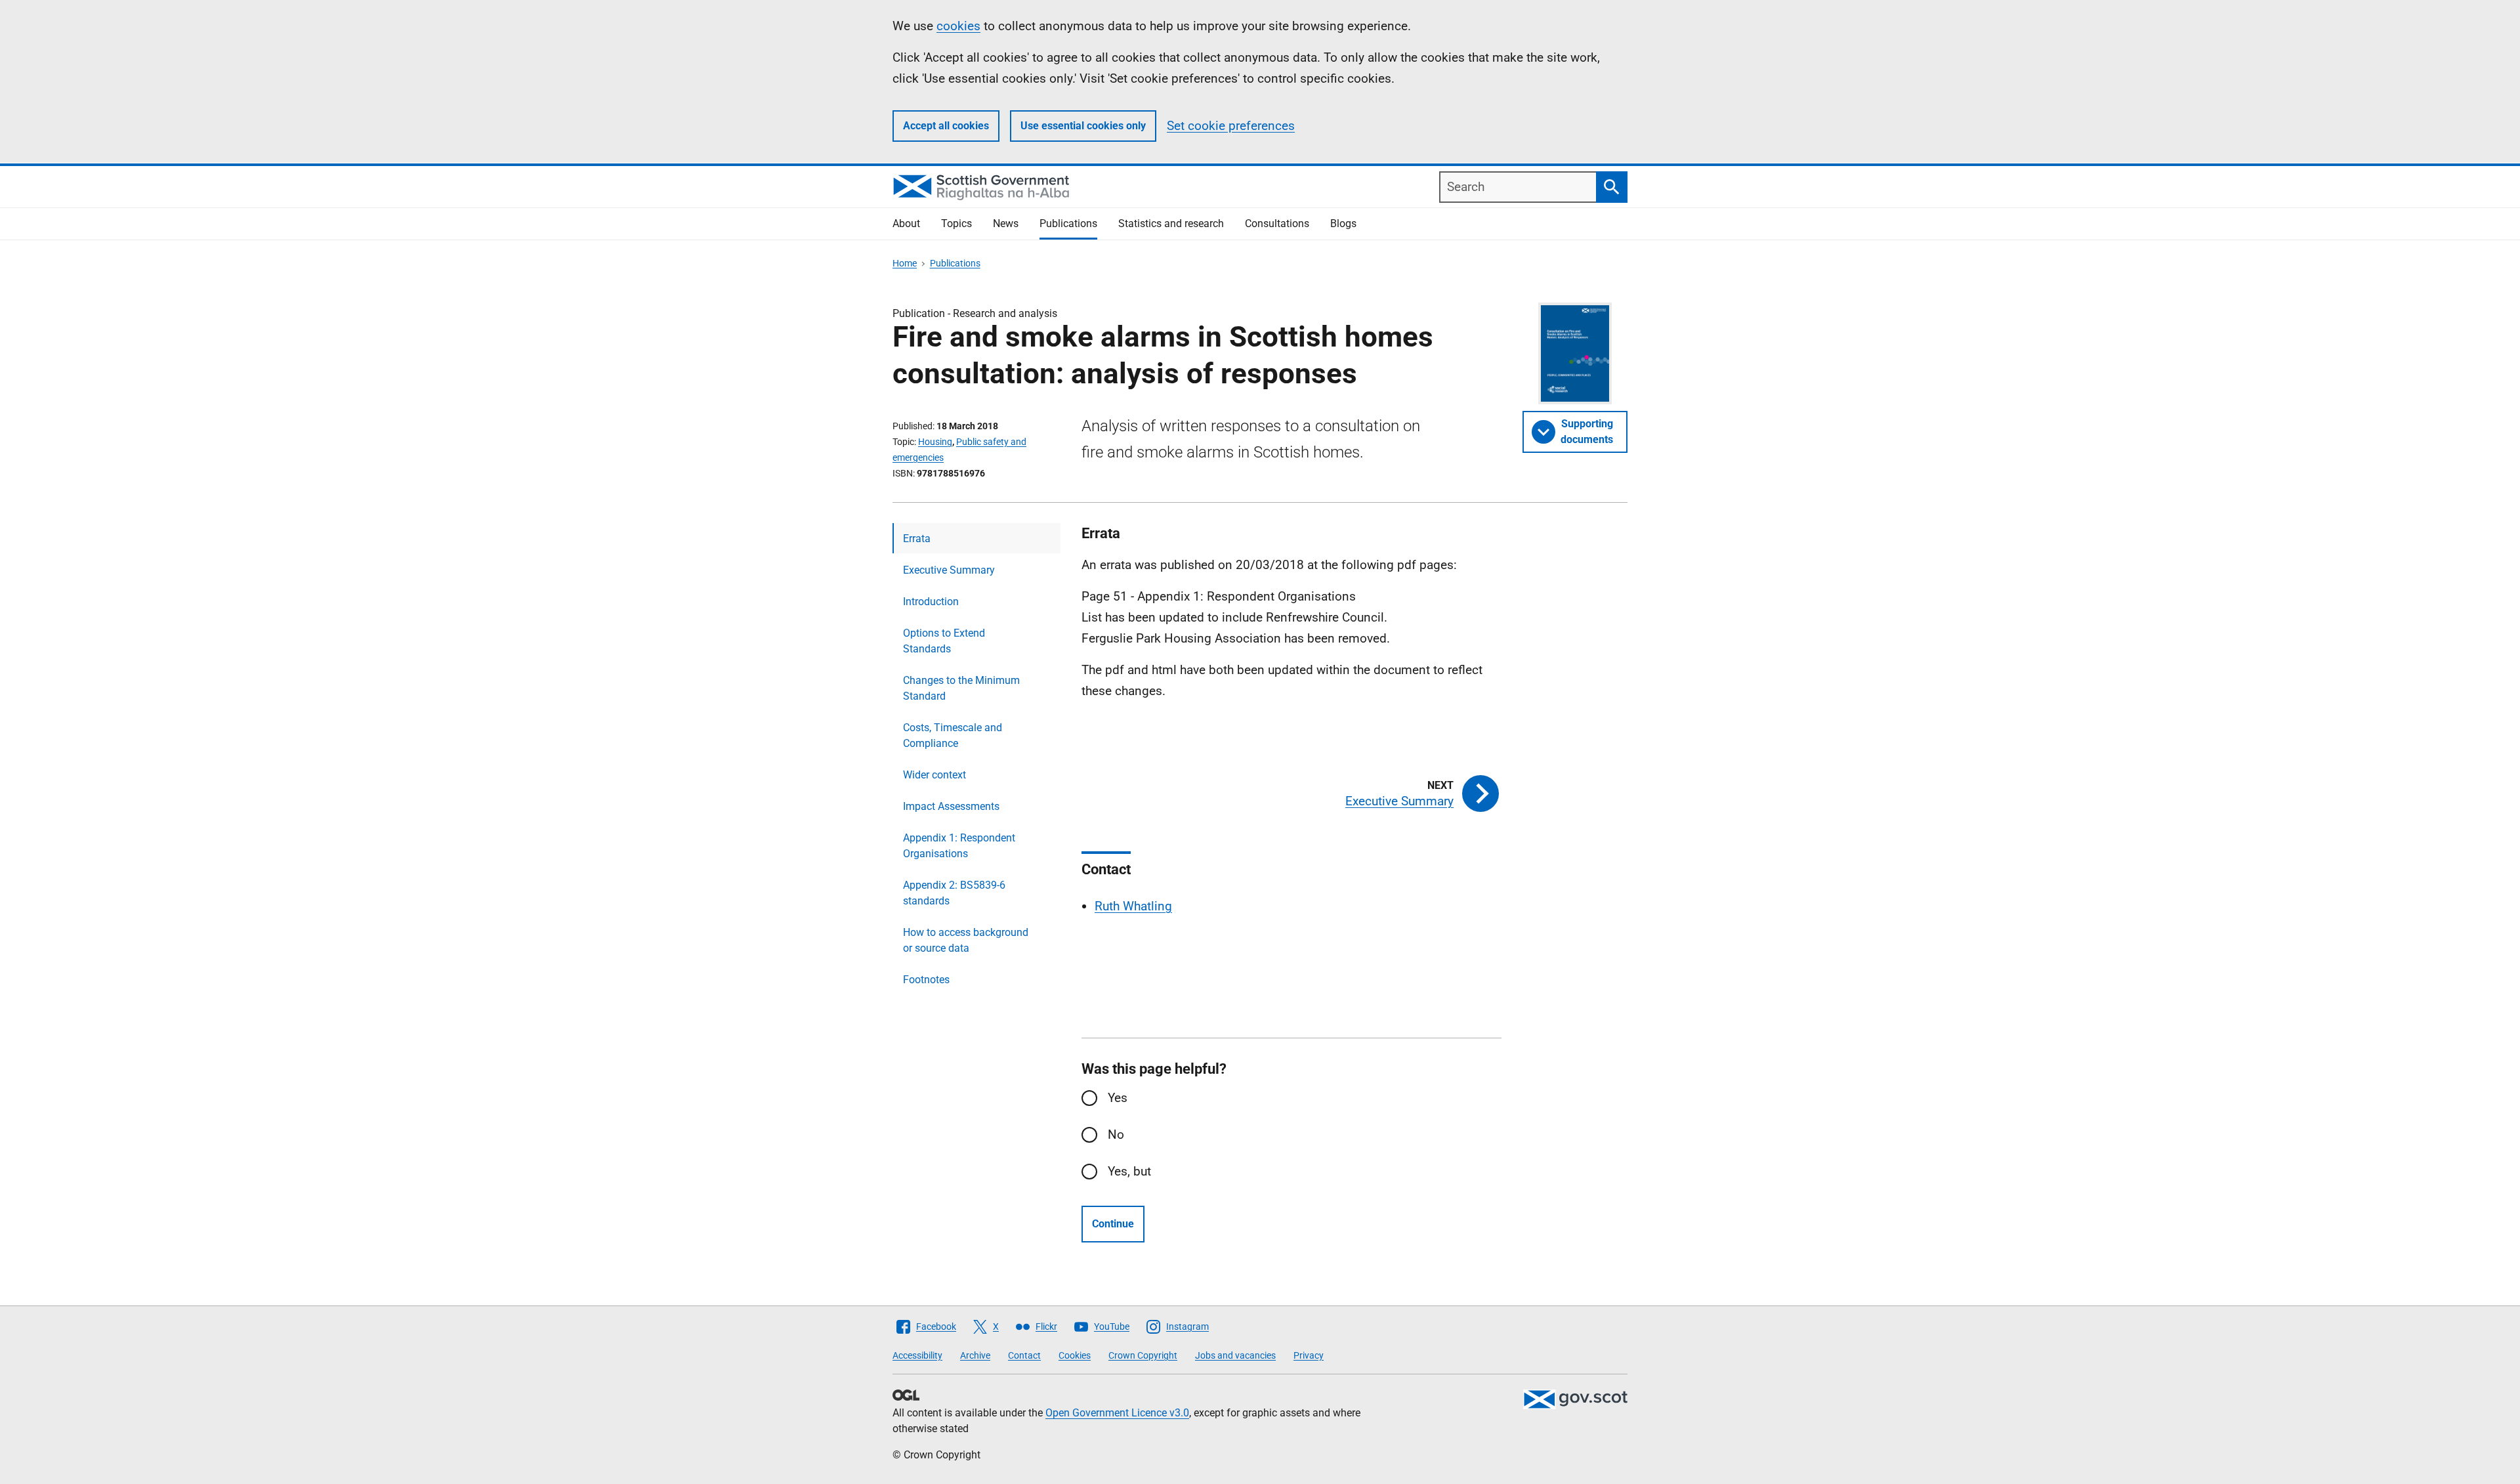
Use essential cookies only (1083, 126)
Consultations (1277, 223)
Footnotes (926, 980)
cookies (958, 26)
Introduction (931, 602)
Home (905, 263)
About (906, 223)
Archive (975, 1355)
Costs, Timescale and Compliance (953, 735)
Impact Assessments (951, 806)
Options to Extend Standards (944, 641)
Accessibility (917, 1355)
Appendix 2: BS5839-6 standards (954, 893)
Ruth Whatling (1133, 906)
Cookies (1075, 1355)
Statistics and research (1171, 223)
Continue (1113, 1224)
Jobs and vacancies (1235, 1355)
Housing (935, 442)
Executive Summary (949, 570)
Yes (1118, 1098)
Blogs (1343, 223)
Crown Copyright (1143, 1355)
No (1116, 1134)
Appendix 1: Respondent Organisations (959, 846)
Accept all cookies (946, 126)
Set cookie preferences (1231, 126)
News (1006, 223)
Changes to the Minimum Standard (961, 688)
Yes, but (1129, 1171)
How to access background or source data (966, 940)
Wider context (934, 775)
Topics (956, 223)
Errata (917, 539)
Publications (1068, 223)
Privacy (1309, 1355)
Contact (1024, 1355)
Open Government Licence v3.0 (1117, 1413)
